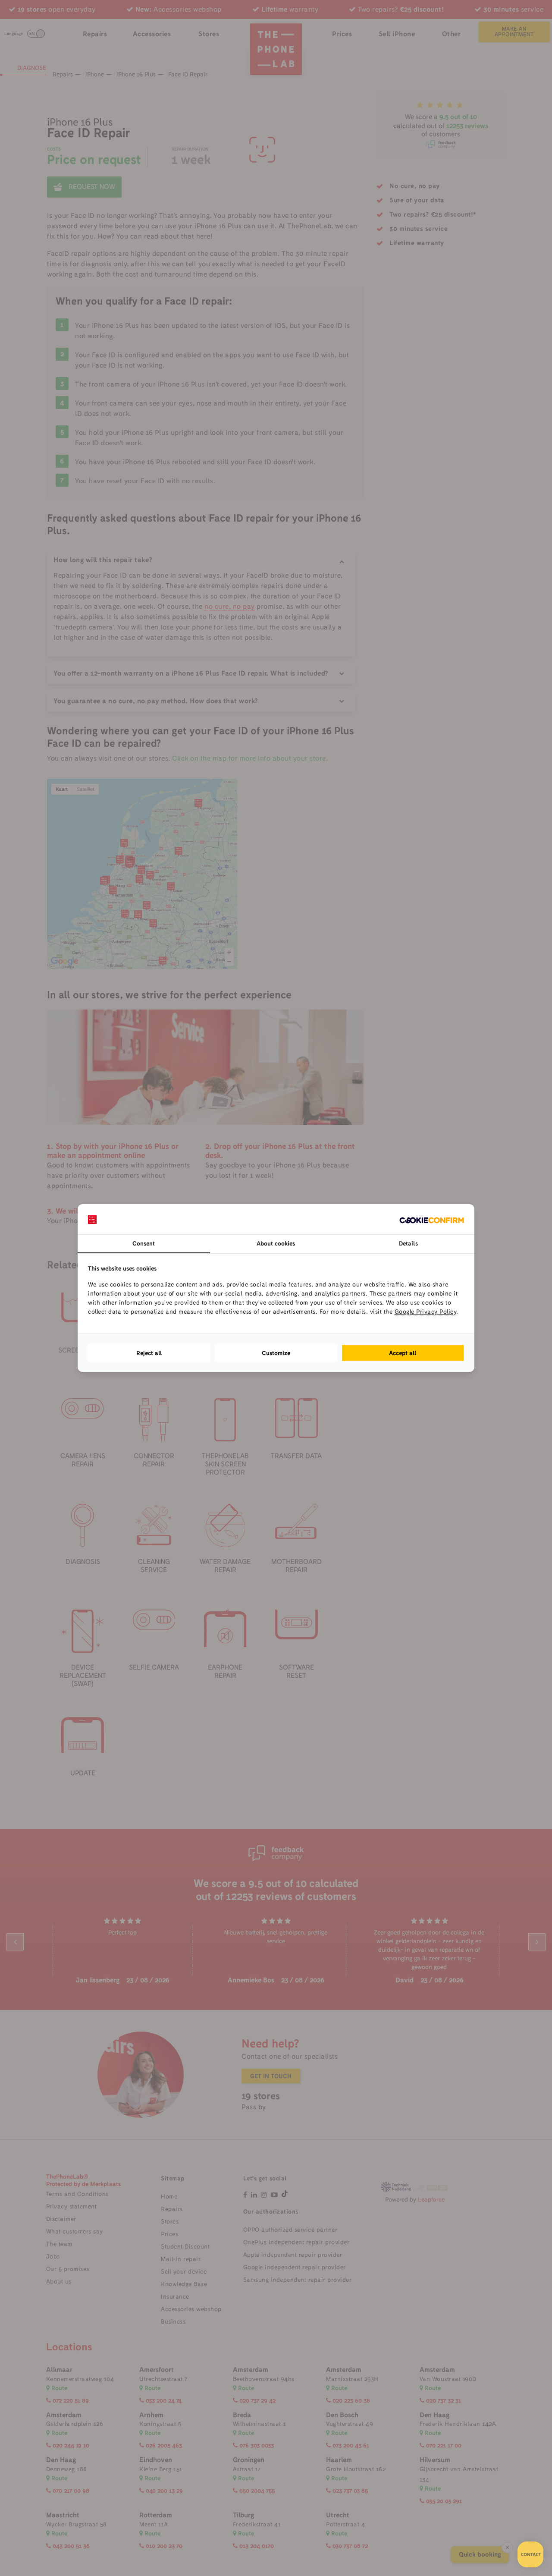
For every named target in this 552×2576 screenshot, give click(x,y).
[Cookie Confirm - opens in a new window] (432, 1219)
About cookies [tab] (276, 1243)
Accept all (403, 1353)
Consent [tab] (144, 1243)
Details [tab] (408, 1243)
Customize (276, 1353)
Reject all (149, 1353)
